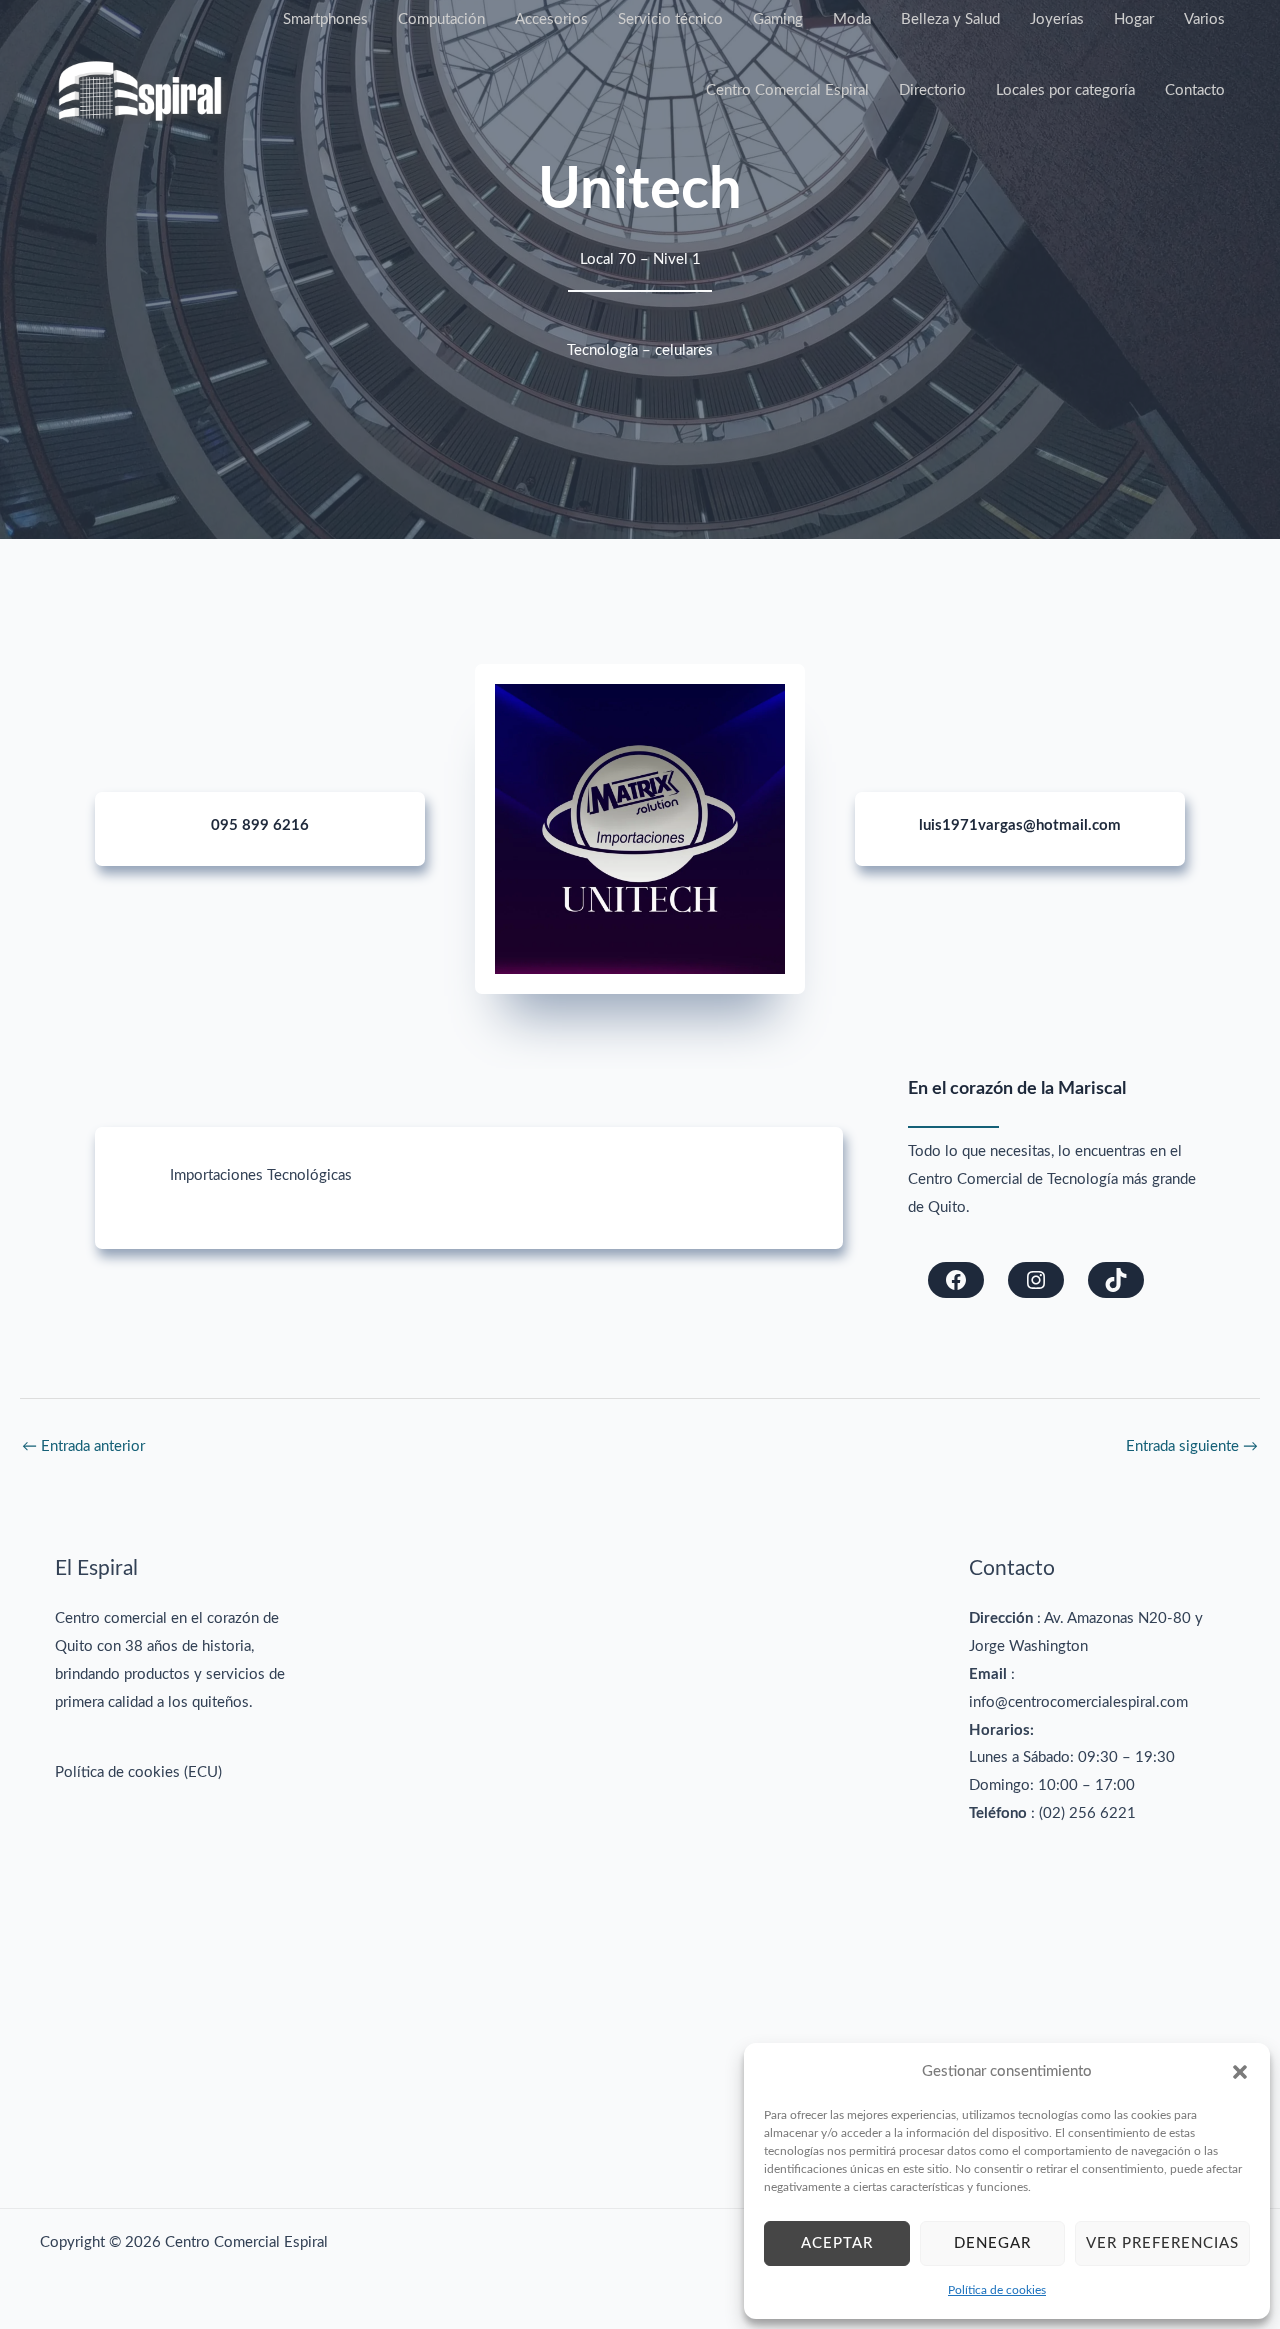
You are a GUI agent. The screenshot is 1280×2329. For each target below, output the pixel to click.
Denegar (992, 2243)
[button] (1240, 2072)
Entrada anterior (83, 1446)
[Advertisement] (640, 1853)
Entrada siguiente (1192, 1446)
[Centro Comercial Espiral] (140, 90)
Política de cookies (997, 2290)
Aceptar (837, 2243)
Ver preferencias (1162, 2243)
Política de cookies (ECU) (138, 1772)
